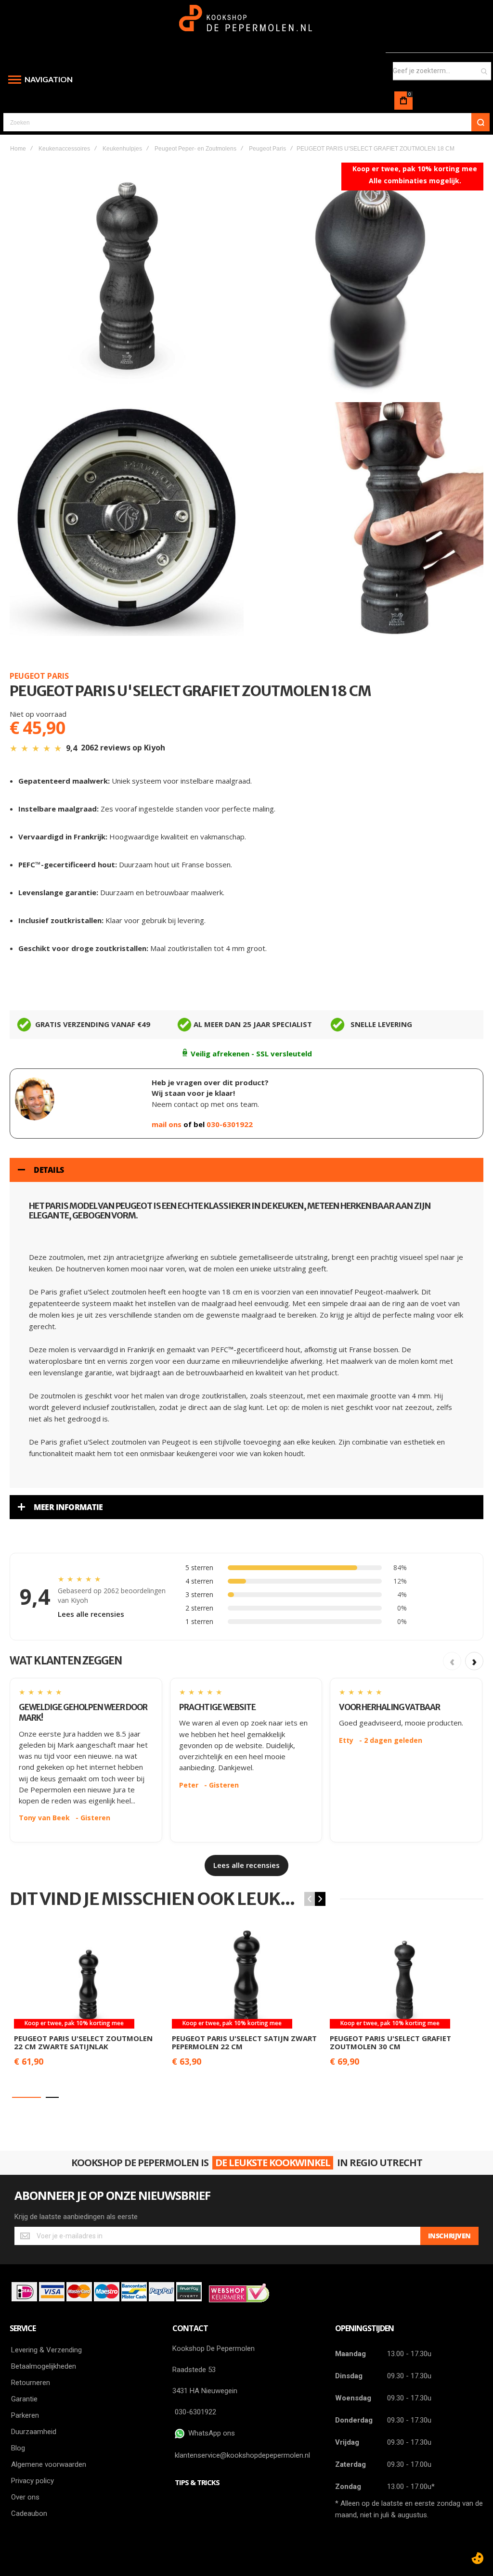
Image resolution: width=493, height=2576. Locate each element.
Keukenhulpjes (122, 149)
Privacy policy (32, 2481)
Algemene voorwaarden (49, 2464)
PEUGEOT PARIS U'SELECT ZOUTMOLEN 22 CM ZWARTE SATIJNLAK (83, 2042)
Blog (18, 2448)
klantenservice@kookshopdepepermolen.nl (242, 2455)
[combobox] (442, 71)
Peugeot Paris (267, 149)
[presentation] (320, 1899)
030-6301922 (230, 1124)
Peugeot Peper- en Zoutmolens (195, 149)
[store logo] (247, 23)
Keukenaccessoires (64, 149)
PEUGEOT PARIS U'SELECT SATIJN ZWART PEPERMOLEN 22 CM (244, 2042)
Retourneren (31, 2383)
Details (49, 1170)
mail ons (168, 1124)
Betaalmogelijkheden (44, 2366)
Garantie (24, 2399)
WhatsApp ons (210, 2433)
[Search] (480, 122)
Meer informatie (68, 1507)
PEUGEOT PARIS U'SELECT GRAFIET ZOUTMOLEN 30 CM (390, 2042)
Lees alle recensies (91, 1614)
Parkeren (25, 2415)
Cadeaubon (29, 2513)
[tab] (246, 1170)
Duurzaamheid (34, 2432)
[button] (26, 2097)
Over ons (25, 2497)
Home (18, 149)
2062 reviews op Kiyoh (123, 748)
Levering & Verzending (46, 2350)
